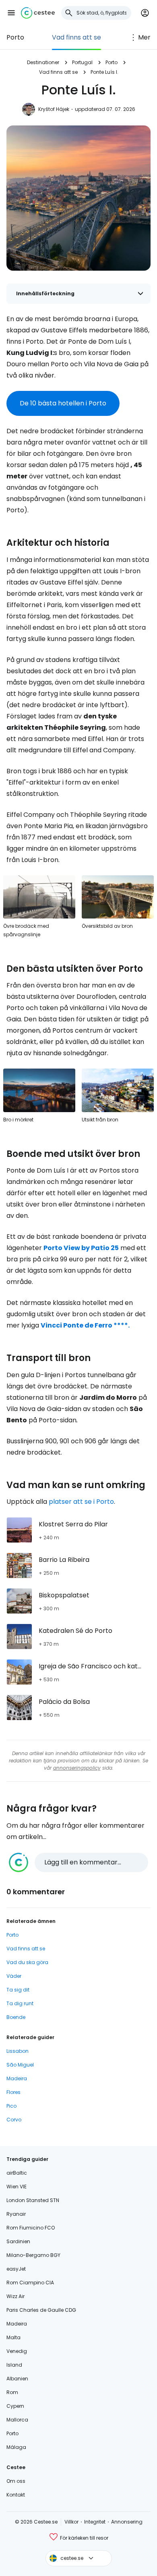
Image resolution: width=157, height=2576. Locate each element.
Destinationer (43, 62)
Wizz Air (15, 2296)
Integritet (95, 2522)
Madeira (17, 2078)
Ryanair (16, 2214)
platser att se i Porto (81, 1502)
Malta (13, 2337)
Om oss (16, 2481)
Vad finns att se (76, 37)
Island (14, 2365)
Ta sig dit (18, 1990)
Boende (16, 2017)
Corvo (14, 2120)
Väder (14, 1976)
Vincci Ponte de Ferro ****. (85, 1325)
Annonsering (127, 2522)
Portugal (82, 62)
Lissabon (18, 2051)
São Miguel (20, 2065)
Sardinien (18, 2241)
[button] (11, 13)
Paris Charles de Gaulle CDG (41, 2310)
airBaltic (17, 2173)
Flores (13, 2092)
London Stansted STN (33, 2200)
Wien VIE (17, 2187)
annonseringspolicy (77, 1768)
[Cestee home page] (38, 13)
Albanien (17, 2379)
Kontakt (16, 2495)
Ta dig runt (20, 2003)
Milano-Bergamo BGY (33, 2255)
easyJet (16, 2269)
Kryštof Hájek (54, 109)
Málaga (16, 2447)
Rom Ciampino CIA (30, 2283)
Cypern (15, 2406)
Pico (11, 2106)
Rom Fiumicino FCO (31, 2228)
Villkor (71, 2522)
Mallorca (17, 2420)
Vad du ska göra (27, 1962)
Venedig (17, 2351)
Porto (15, 37)
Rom (12, 2392)
